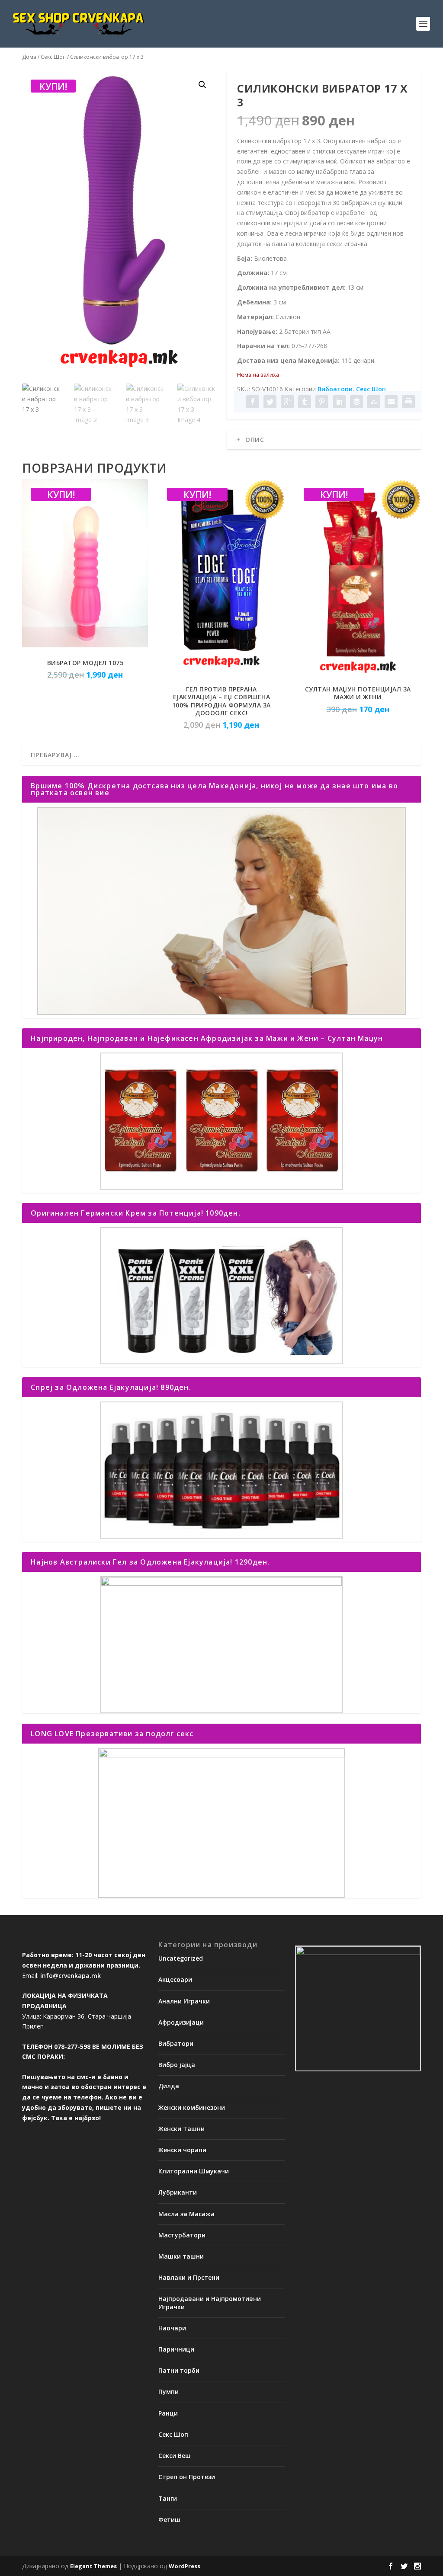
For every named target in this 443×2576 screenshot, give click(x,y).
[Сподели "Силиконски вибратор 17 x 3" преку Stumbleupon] (374, 402)
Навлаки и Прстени (189, 2277)
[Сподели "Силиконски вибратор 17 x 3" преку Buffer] (356, 402)
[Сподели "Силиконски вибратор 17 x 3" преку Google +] (287, 402)
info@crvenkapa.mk (71, 1976)
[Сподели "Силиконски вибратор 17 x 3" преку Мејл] (391, 402)
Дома (29, 57)
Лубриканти (178, 2192)
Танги (168, 2498)
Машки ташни (181, 2256)
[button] (202, 85)
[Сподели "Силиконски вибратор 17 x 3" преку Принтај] (408, 402)
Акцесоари (175, 1979)
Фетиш (169, 2520)
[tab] (324, 440)
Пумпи (169, 2392)
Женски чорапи (182, 2150)
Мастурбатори (182, 2235)
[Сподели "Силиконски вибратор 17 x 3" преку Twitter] (270, 402)
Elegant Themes (93, 2566)
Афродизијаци (181, 2022)
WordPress (185, 2566)
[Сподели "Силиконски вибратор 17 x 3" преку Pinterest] (322, 402)
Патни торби (179, 2370)
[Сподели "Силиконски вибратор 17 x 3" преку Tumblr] (305, 402)
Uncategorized (181, 1958)
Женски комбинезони (192, 2107)
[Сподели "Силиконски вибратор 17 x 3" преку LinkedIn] (339, 402)
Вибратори (335, 389)
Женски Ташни (181, 2129)
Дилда (169, 2086)
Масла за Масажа (186, 2214)
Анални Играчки (184, 2001)
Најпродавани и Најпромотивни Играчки (210, 2302)
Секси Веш (175, 2456)
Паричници (176, 2349)
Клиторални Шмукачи (194, 2171)
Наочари (172, 2328)
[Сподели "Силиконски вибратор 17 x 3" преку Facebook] (253, 402)
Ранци (168, 2413)
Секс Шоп (53, 57)
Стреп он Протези (187, 2477)
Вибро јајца (177, 2065)
